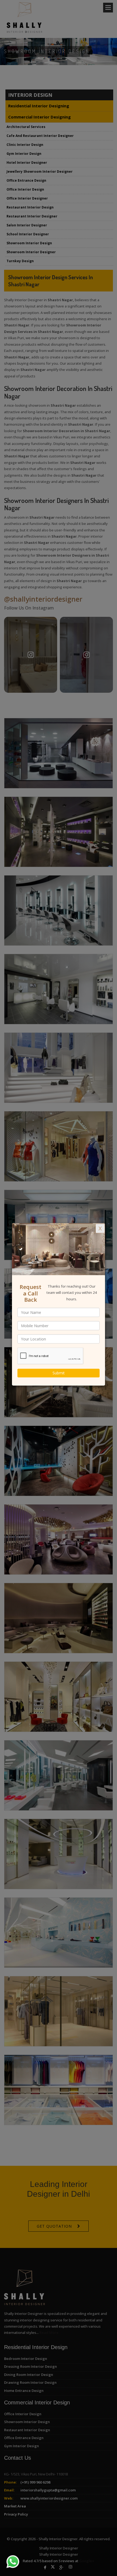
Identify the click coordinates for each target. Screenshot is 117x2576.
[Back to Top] (102, 2561)
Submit (59, 1373)
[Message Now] (6, 2555)
